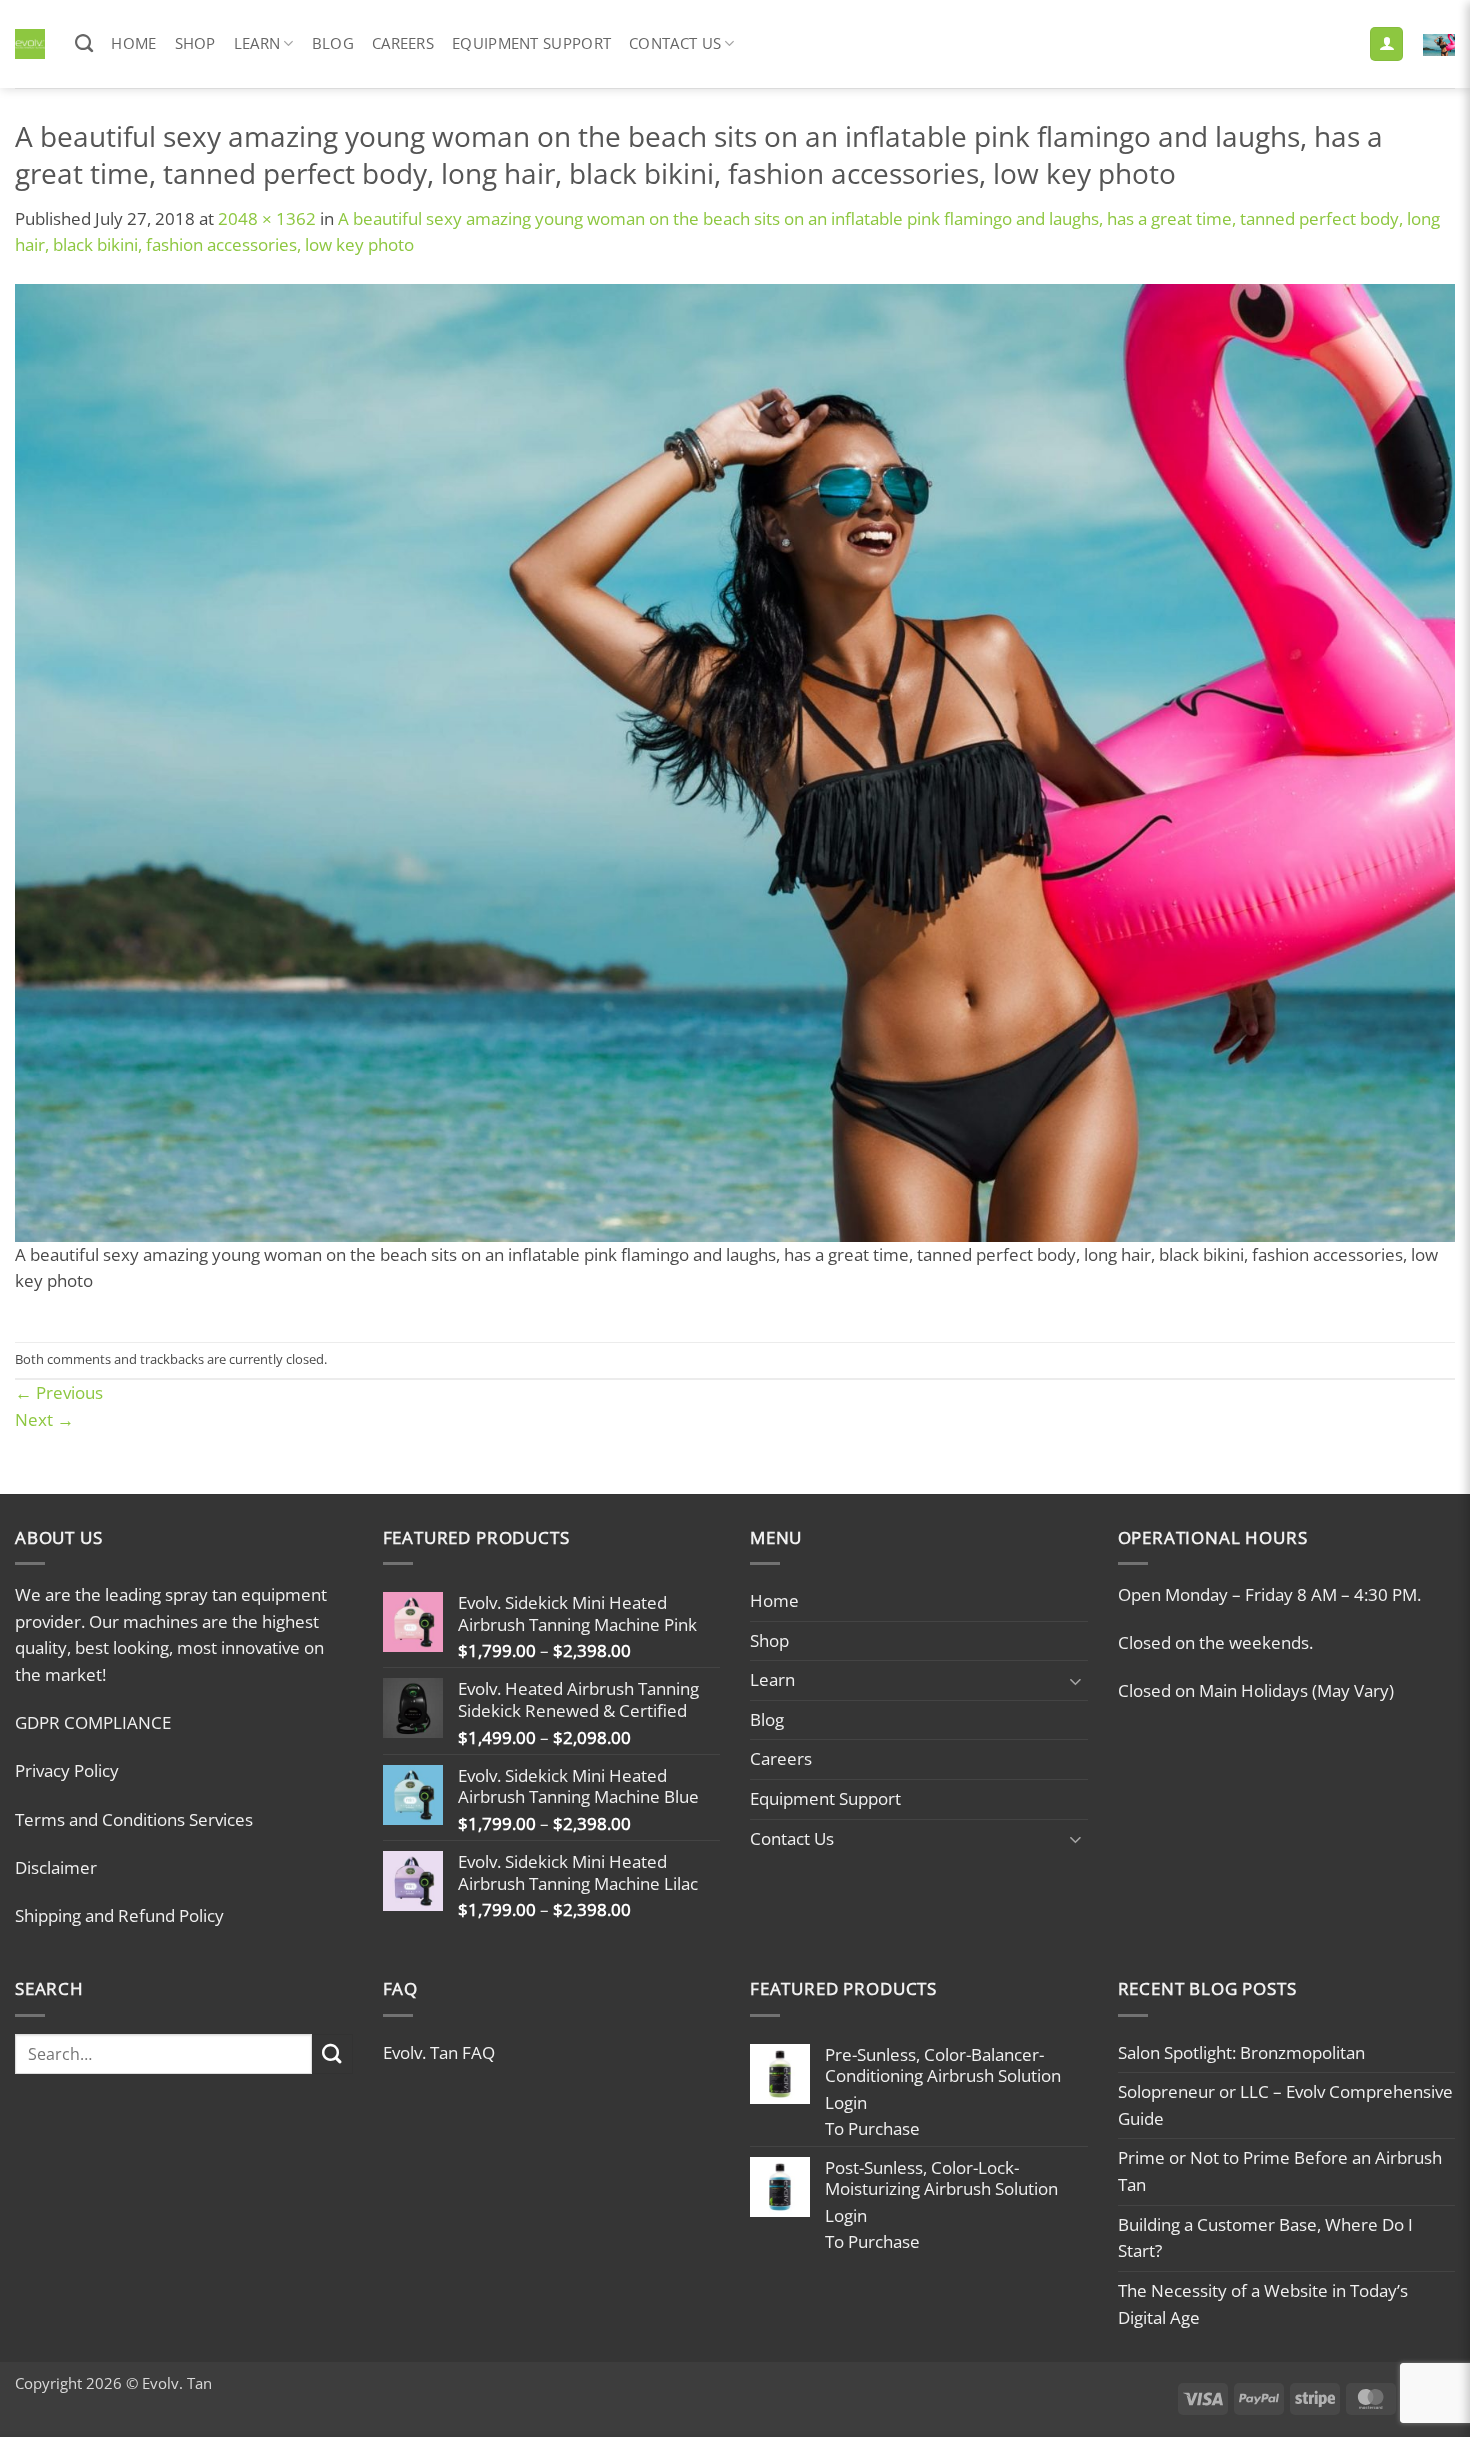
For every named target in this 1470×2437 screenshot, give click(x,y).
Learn (257, 43)
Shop (195, 43)
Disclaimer (56, 1867)
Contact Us (675, 43)
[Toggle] (1076, 1680)
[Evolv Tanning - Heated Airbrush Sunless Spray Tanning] (30, 44)
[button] (1386, 44)
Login (846, 2103)
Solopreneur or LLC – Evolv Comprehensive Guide (1285, 2105)
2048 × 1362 (267, 218)
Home (133, 43)
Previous (59, 1392)
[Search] (84, 44)
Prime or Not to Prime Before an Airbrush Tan (1280, 2171)
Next (44, 1419)
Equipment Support (531, 43)
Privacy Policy (67, 1770)
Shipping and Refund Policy (119, 1915)
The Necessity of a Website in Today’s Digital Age (1263, 2304)
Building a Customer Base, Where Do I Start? (1265, 2238)
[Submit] (332, 2054)
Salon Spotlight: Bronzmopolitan (1241, 2052)
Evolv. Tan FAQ (439, 2052)
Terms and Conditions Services (134, 1819)
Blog (333, 43)
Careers (403, 43)
